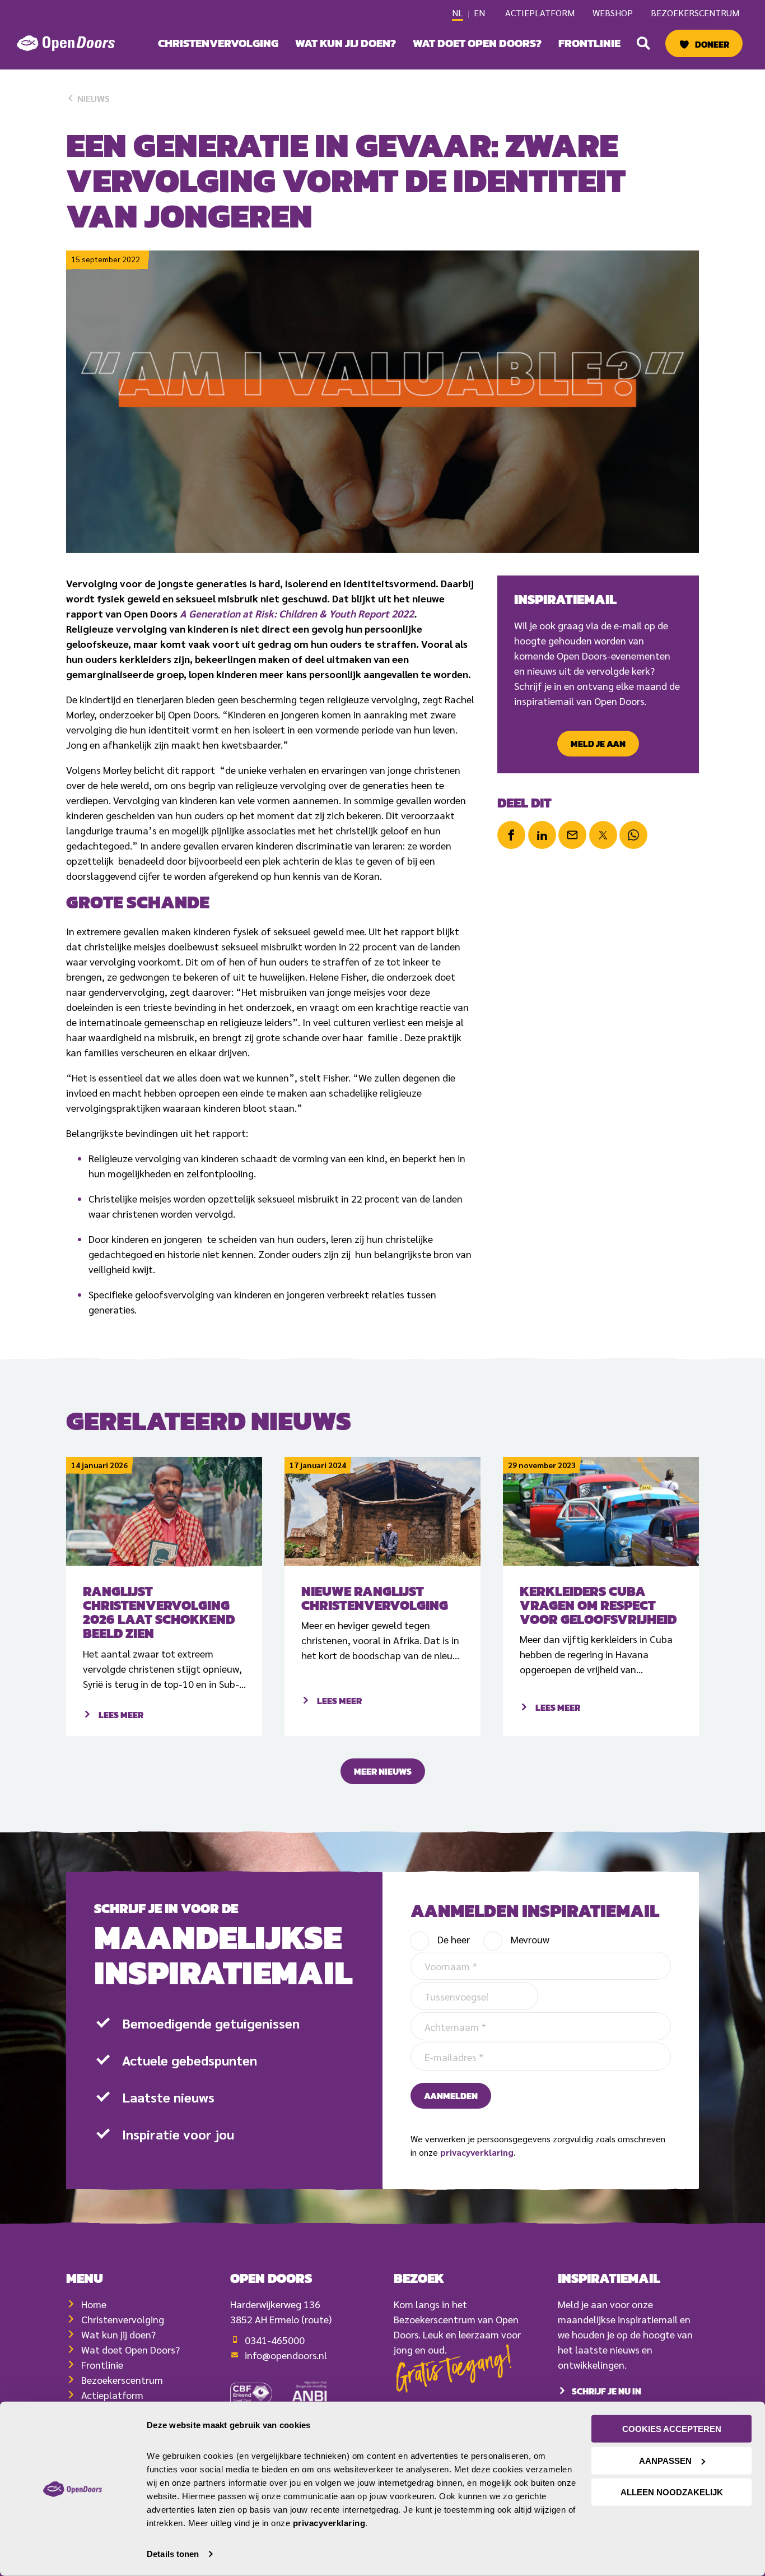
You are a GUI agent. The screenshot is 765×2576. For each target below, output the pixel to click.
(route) (316, 2319)
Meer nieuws (383, 1771)
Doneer (712, 44)
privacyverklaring (477, 2152)
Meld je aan (598, 744)
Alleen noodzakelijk (672, 2492)
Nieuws (92, 98)
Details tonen (173, 2554)
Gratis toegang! (454, 2372)
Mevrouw (530, 1939)
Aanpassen (665, 2460)
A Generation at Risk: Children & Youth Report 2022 (297, 613)
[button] (643, 43)
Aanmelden (451, 2096)
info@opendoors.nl (286, 2355)
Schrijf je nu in (607, 2391)
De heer (454, 1939)
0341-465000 (275, 2340)
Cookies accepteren (672, 2429)
